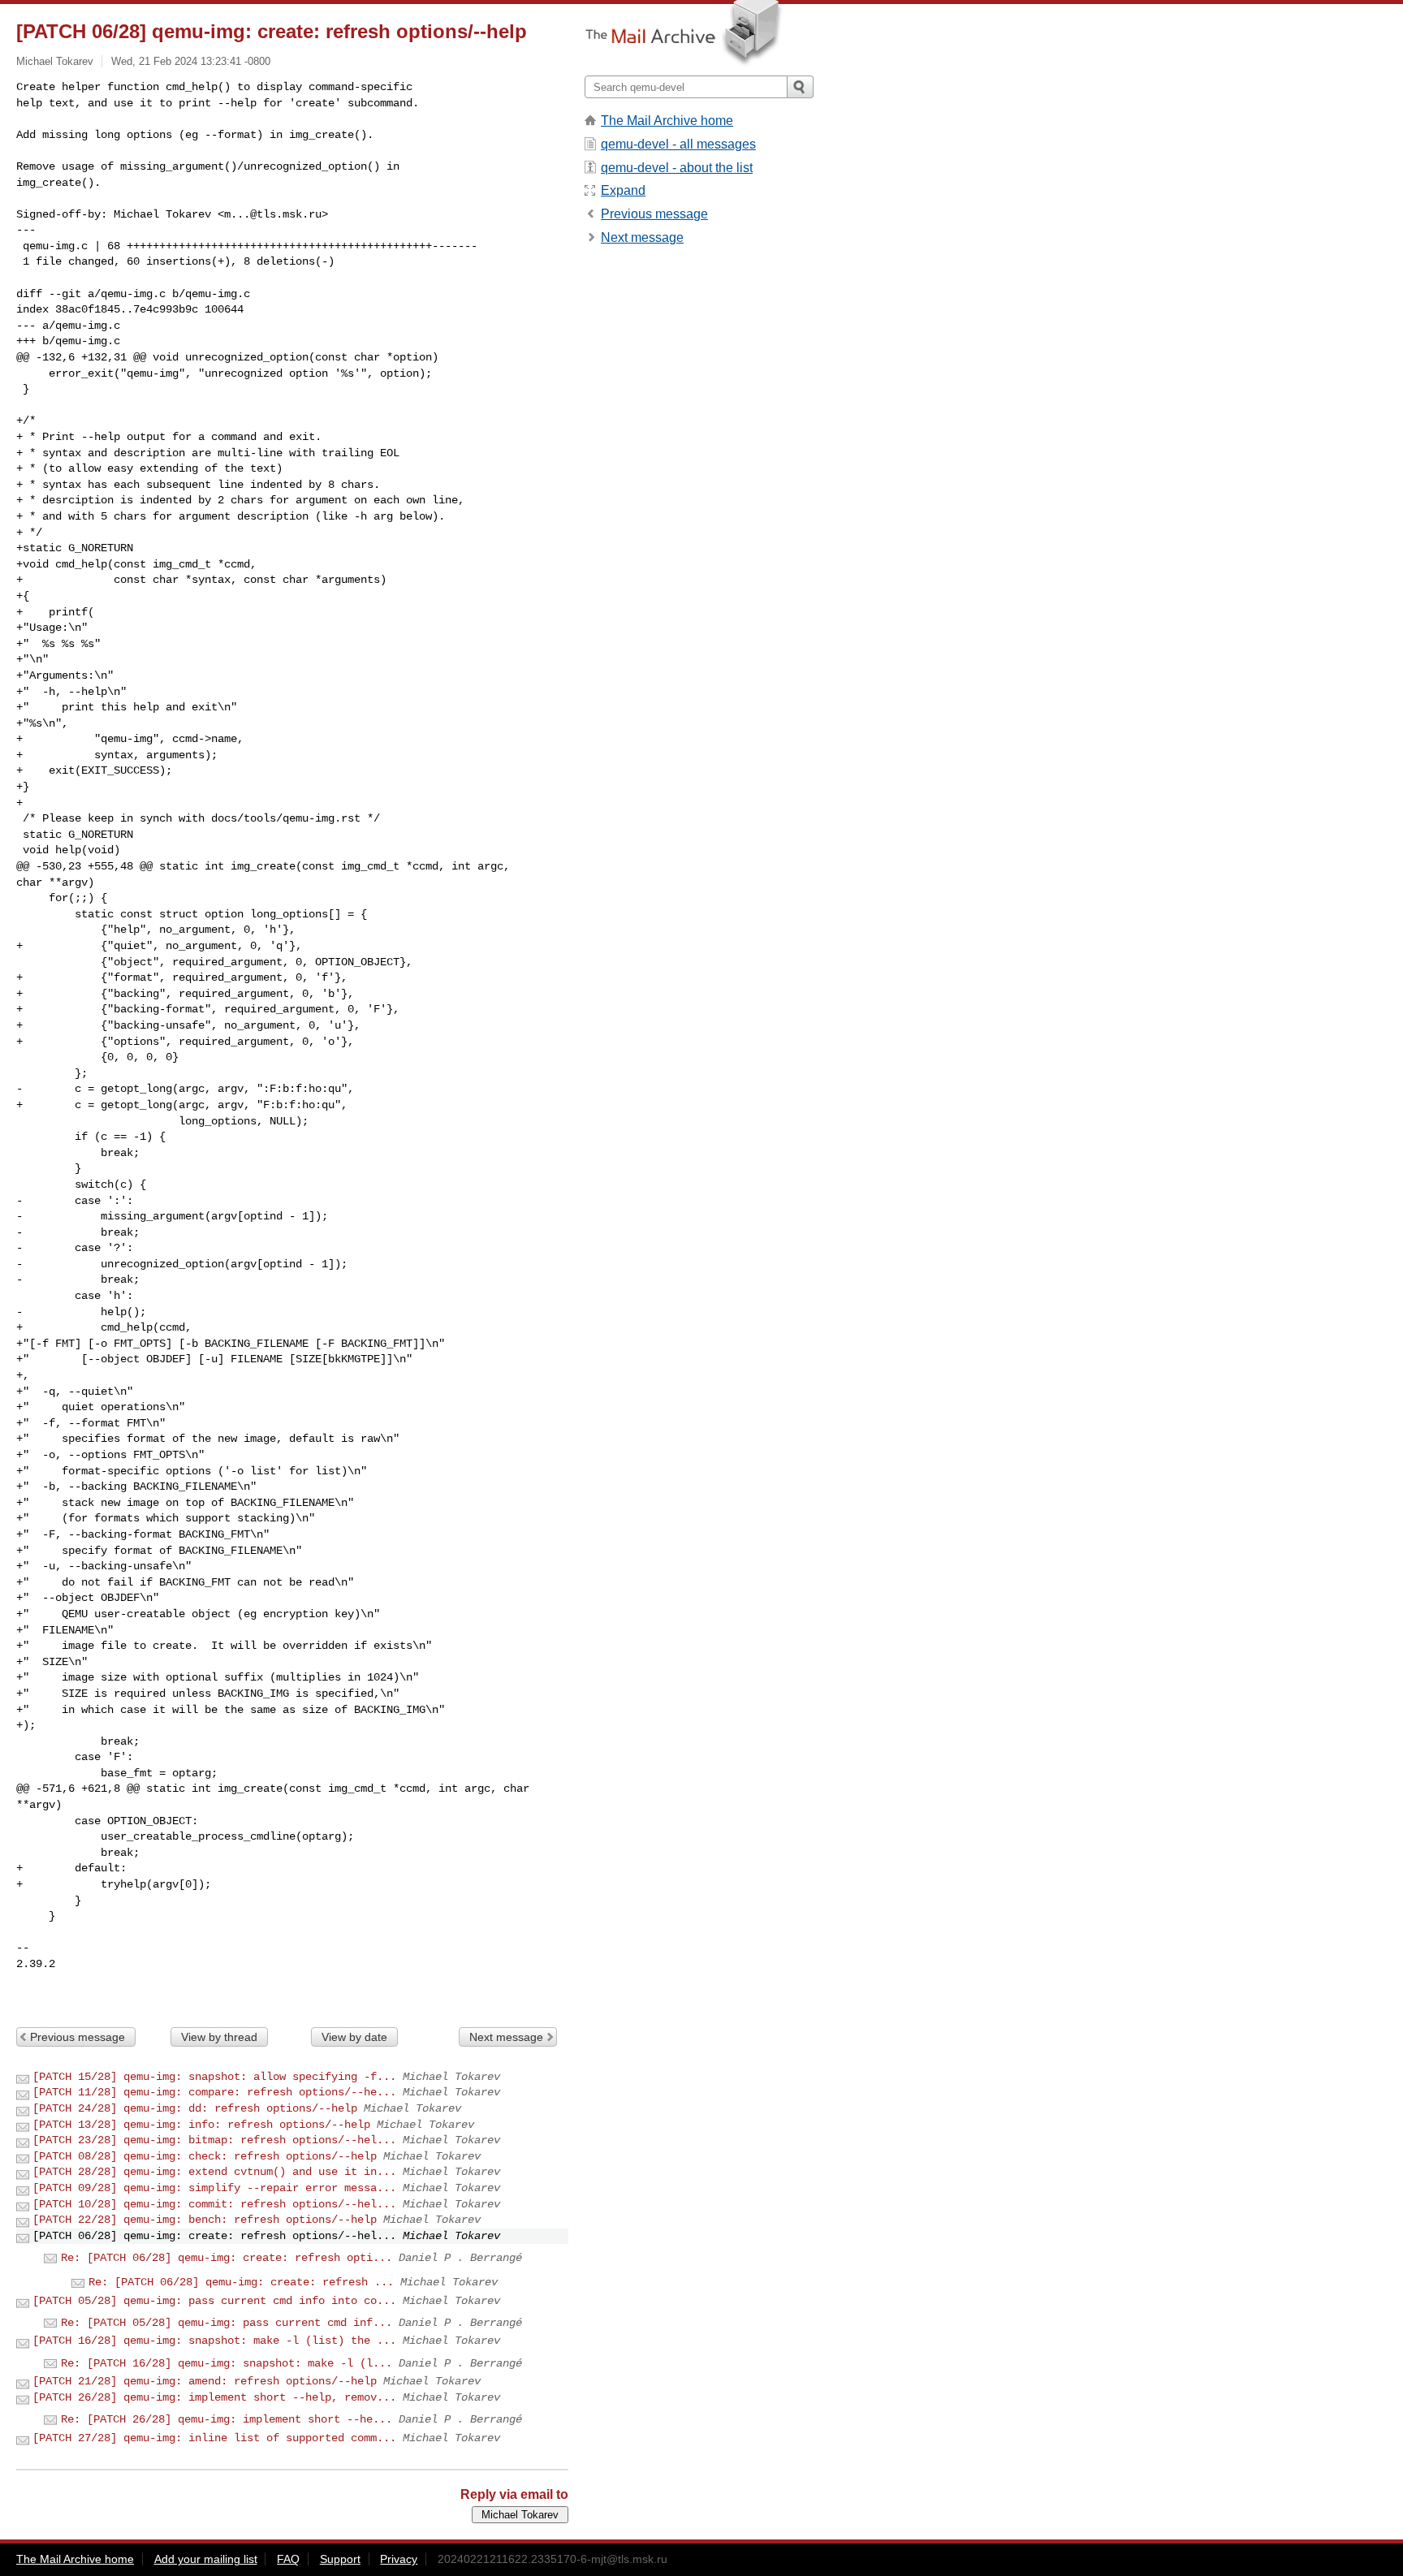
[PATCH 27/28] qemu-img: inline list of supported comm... (214, 2438)
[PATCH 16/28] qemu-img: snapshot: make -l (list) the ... (214, 2341)
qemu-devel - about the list (677, 168)
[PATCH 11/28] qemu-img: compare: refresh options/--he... (214, 2092)
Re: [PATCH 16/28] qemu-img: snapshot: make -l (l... (227, 2363)
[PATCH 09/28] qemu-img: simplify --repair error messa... (214, 2188)
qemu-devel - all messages (678, 144)
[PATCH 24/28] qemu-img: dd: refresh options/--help (195, 2108)
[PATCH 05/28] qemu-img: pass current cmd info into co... (214, 2301)
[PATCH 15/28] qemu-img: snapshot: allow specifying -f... (214, 2077)
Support (340, 2559)
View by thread (219, 2037)
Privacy (399, 2559)
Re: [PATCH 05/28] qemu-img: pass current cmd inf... (227, 2323)
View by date (354, 2037)
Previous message (78, 2037)
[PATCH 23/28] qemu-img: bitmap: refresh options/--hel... (214, 2140)
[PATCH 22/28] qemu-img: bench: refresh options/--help (205, 2220)
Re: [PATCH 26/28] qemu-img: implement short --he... (227, 2419)
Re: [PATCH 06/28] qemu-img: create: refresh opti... (227, 2258)
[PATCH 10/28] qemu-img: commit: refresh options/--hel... (214, 2204)
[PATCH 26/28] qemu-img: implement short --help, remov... (214, 2397)
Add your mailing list (206, 2559)
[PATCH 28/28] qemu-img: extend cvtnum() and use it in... (214, 2172)
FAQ (288, 2559)
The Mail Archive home (667, 121)
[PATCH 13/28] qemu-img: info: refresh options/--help (201, 2125)
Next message (506, 2037)
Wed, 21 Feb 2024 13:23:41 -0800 (191, 61)
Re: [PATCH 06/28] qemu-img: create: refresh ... (241, 2282)
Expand (623, 190)
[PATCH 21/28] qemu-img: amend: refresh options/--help (205, 2381)
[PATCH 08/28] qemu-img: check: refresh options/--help (205, 2156)
